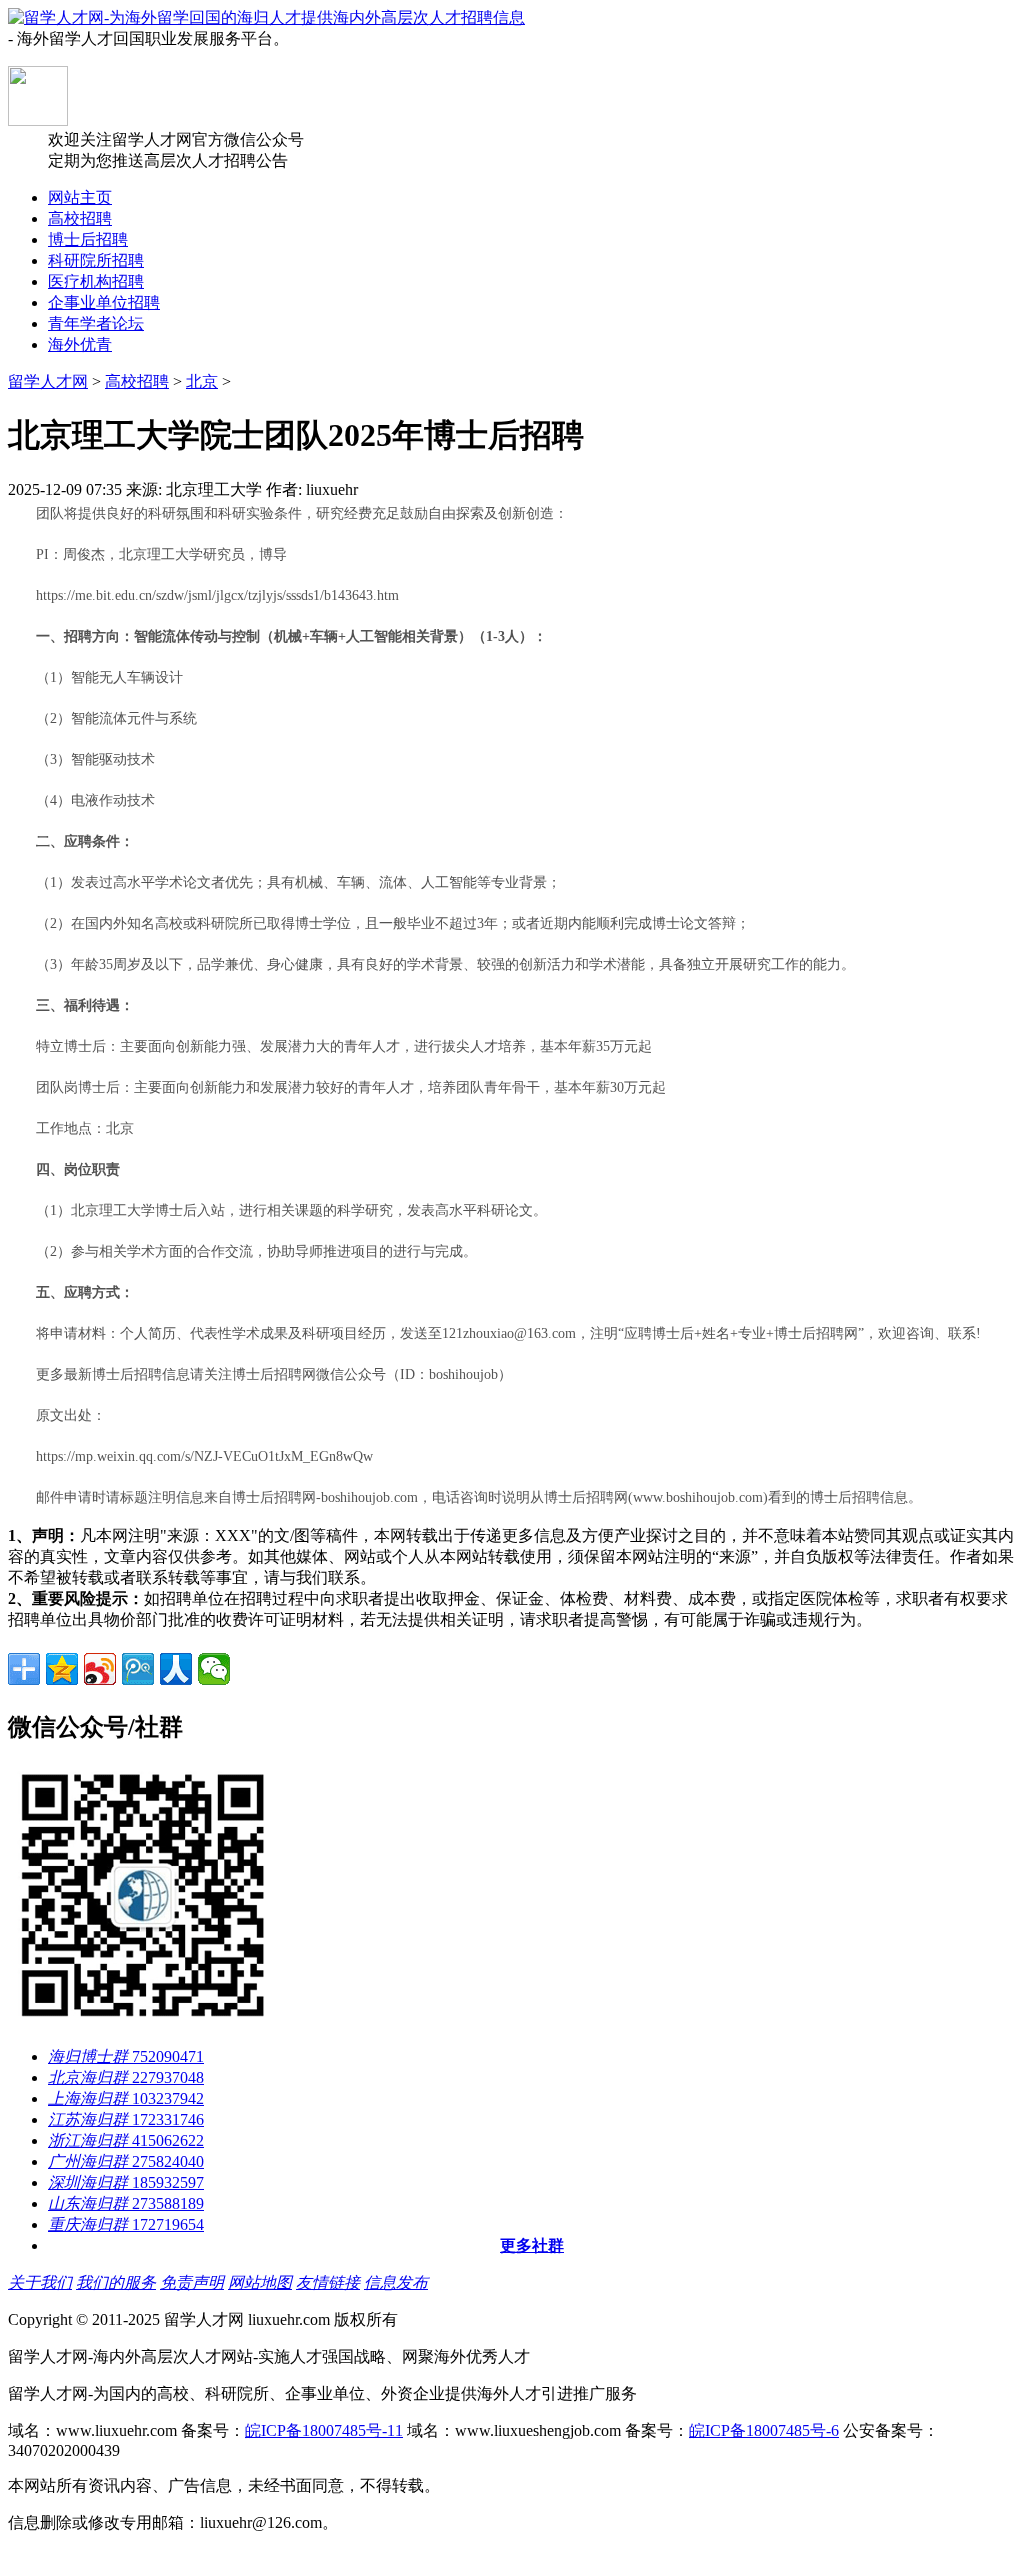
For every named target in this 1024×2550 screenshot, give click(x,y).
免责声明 (192, 2282)
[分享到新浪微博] (100, 1669)
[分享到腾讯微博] (138, 1669)
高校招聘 (137, 381)
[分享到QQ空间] (62, 1669)
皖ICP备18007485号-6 (764, 2430)
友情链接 (328, 2282)
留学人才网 (48, 381)
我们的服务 (116, 2282)
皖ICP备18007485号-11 (324, 2430)
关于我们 (40, 2282)
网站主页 (80, 197)
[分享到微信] (214, 1669)
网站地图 (260, 2282)
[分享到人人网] (176, 1669)
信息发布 (396, 2282)
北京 (202, 381)
